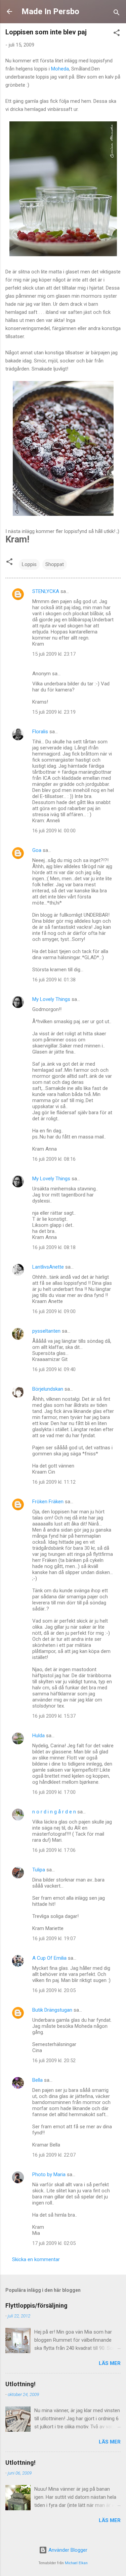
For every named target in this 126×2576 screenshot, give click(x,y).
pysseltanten (46, 1331)
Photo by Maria (49, 2174)
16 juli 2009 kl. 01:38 (54, 980)
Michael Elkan (76, 2563)
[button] (117, 34)
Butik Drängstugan (52, 2010)
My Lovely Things (51, 999)
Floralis (40, 732)
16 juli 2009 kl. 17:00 (54, 1792)
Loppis (29, 564)
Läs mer (110, 2363)
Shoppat (55, 564)
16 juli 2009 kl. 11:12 (54, 1482)
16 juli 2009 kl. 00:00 (54, 831)
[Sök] (117, 14)
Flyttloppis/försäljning (36, 2305)
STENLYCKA (46, 591)
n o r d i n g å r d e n (54, 1812)
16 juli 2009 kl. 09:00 (54, 1311)
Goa (37, 850)
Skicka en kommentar (36, 2259)
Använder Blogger (67, 2550)
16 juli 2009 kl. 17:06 (54, 1850)
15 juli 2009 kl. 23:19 (54, 712)
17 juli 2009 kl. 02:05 (54, 2243)
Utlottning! (20, 2384)
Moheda (60, 69)
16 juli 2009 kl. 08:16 (54, 1159)
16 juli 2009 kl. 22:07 (54, 2155)
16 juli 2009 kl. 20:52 (54, 2061)
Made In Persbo (50, 11)
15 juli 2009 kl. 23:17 (54, 654)
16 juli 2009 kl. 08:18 (54, 1247)
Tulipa (39, 1870)
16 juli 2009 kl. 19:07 (54, 1938)
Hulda (38, 1736)
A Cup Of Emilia (49, 1958)
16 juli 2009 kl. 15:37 (54, 1716)
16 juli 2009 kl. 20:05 (54, 1990)
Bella (37, 2080)
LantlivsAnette (48, 1267)
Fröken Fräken (48, 1502)
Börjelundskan (48, 1389)
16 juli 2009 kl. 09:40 (54, 1369)
